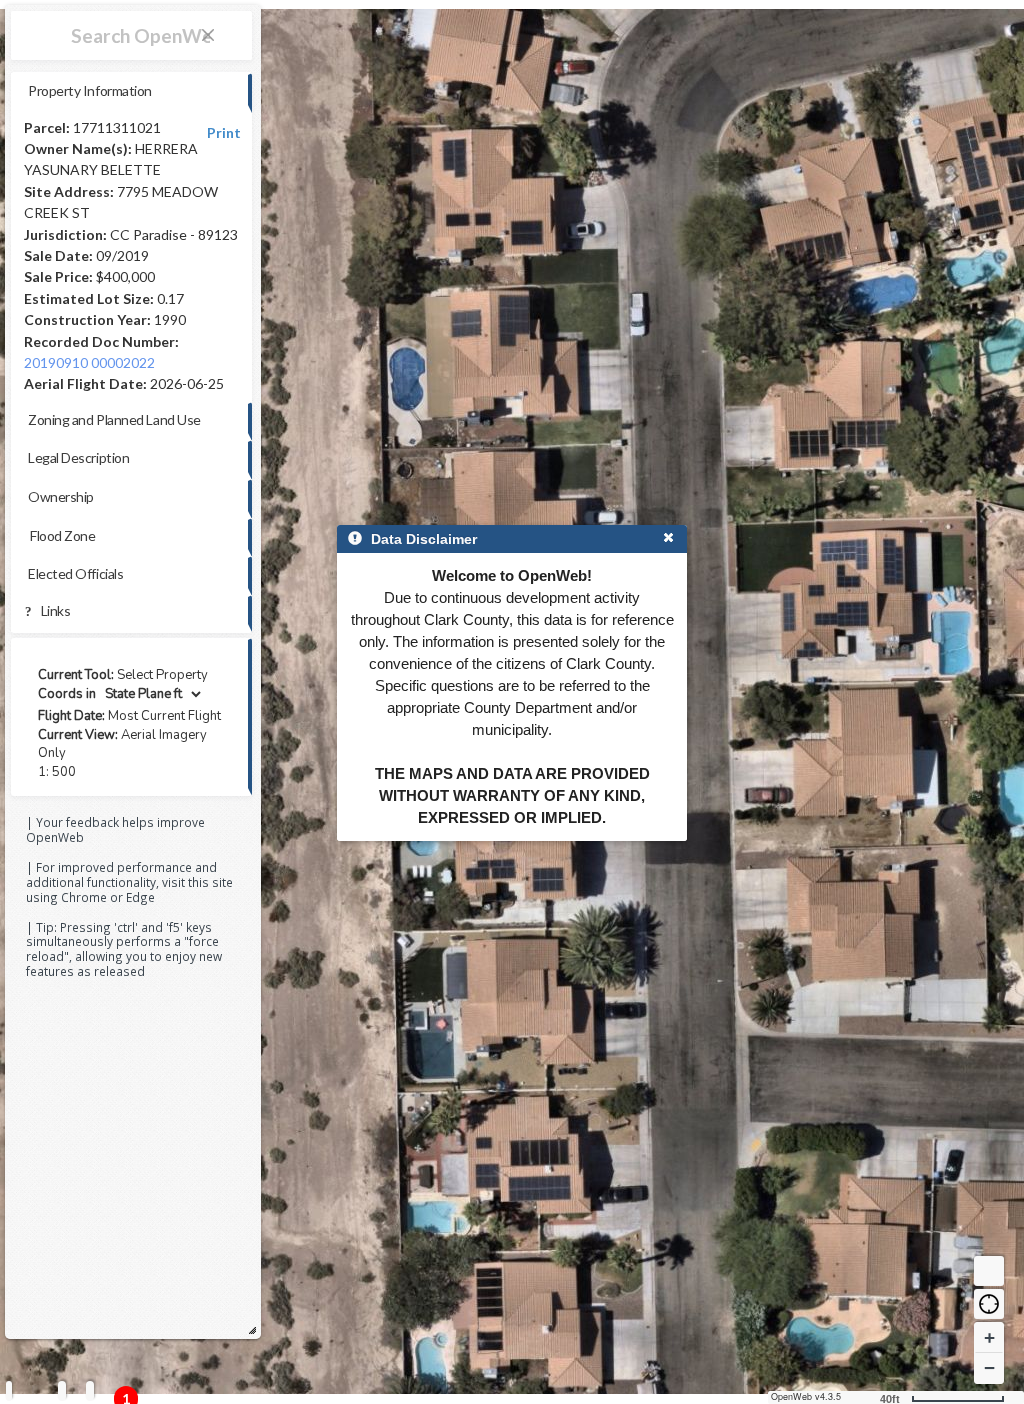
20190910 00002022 (89, 362)
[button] (989, 1304)
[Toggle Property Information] (9, 1390)
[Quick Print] (62, 1390)
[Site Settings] (90, 1390)
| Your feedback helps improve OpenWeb (115, 829)
